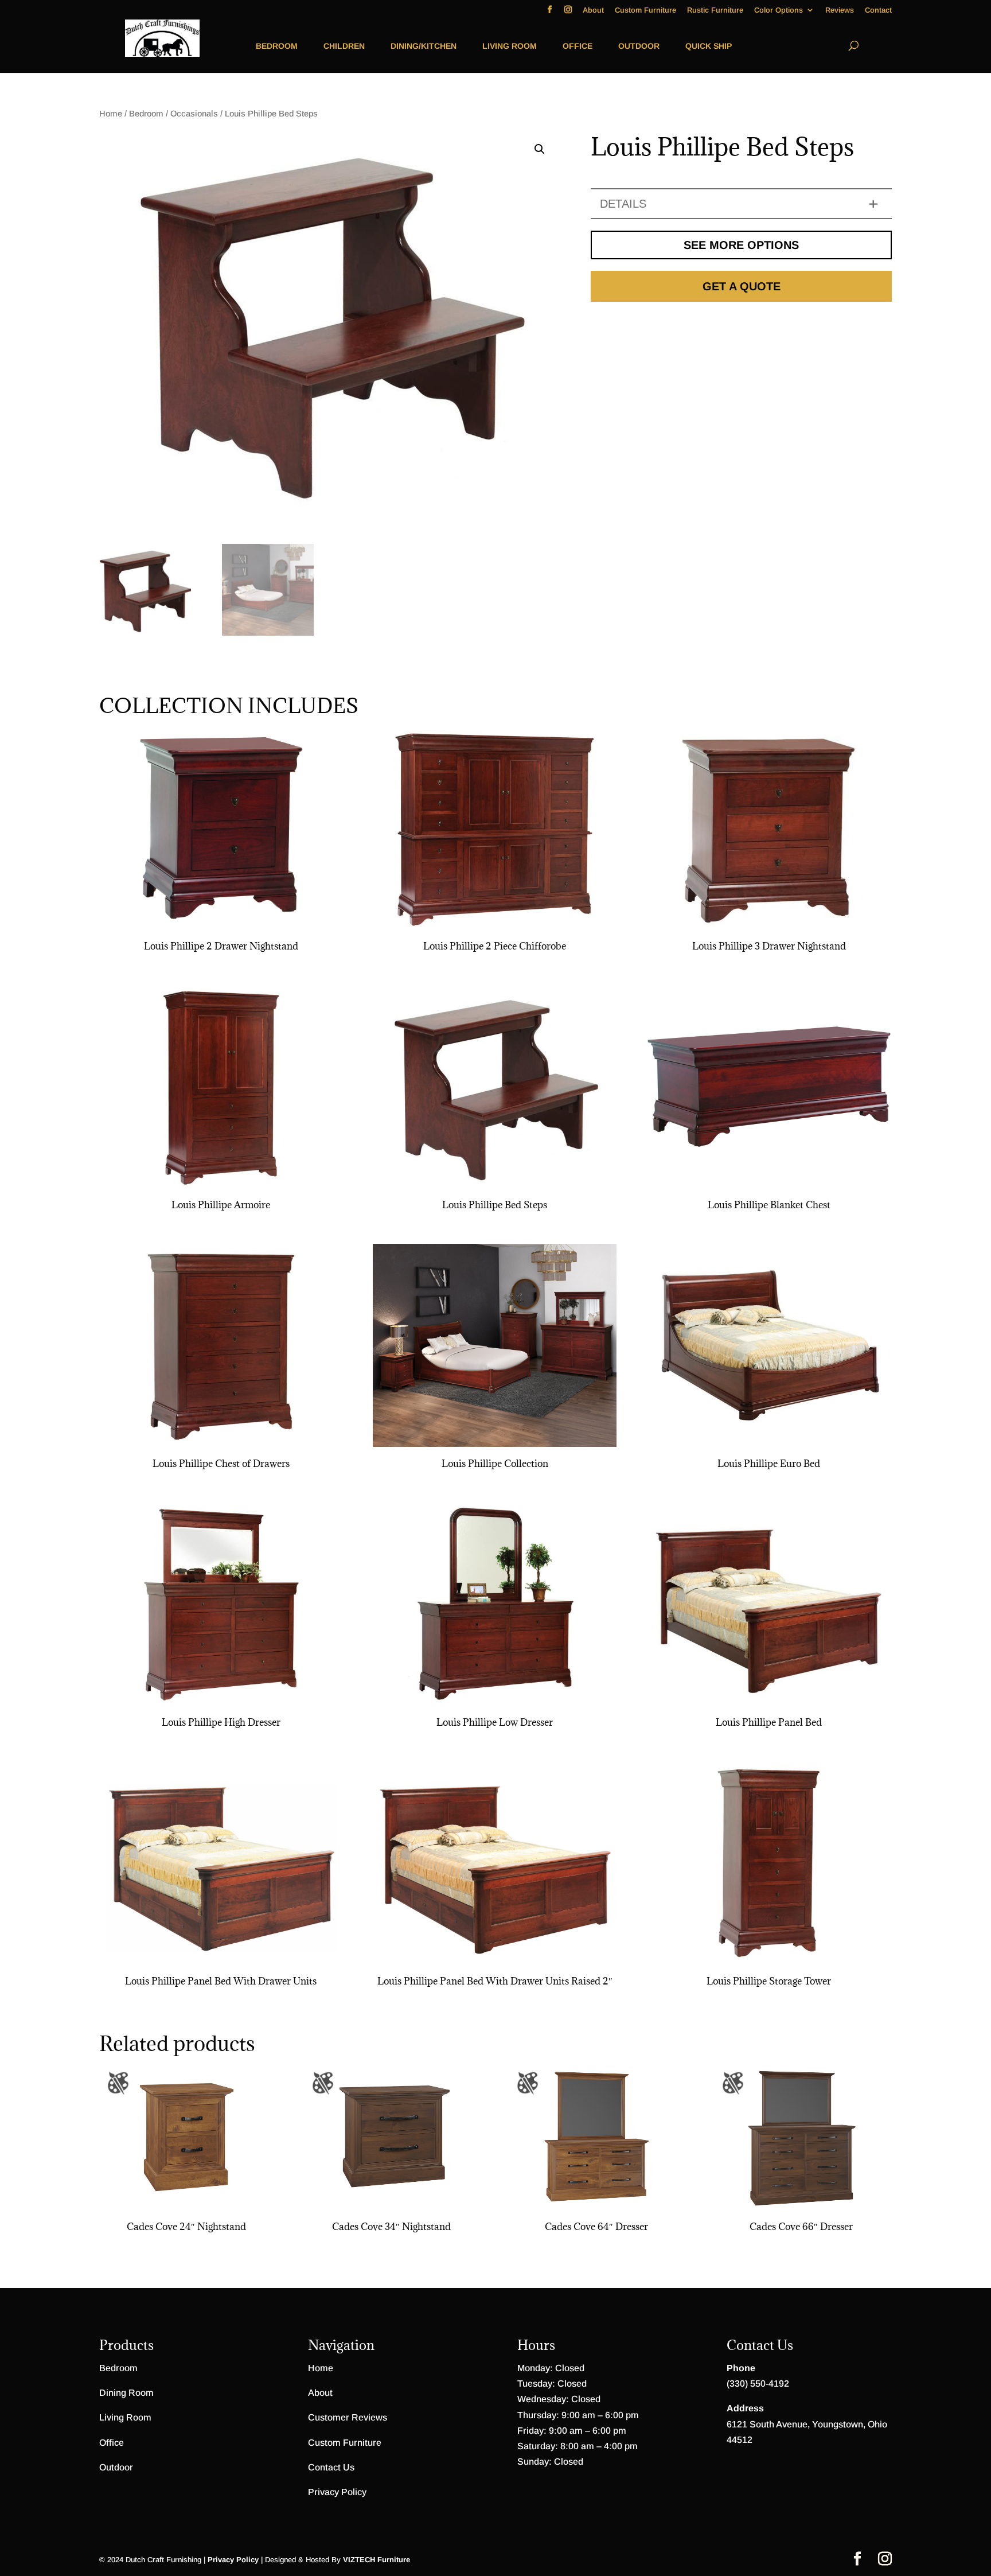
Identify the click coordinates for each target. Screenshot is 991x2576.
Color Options (779, 10)
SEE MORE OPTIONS (741, 245)
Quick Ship (709, 46)
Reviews (840, 10)
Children (344, 46)
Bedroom (277, 46)
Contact (878, 10)
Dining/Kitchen (424, 46)
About (593, 10)
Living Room (510, 46)
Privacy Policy (337, 2492)
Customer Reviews (348, 2417)
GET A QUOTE (742, 286)
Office (578, 46)
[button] (540, 149)
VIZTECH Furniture (376, 2560)
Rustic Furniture (715, 10)
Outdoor (639, 46)
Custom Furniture (645, 10)
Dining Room (126, 2393)
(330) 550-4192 (758, 2384)
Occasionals (194, 114)
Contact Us (331, 2467)
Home (111, 114)
